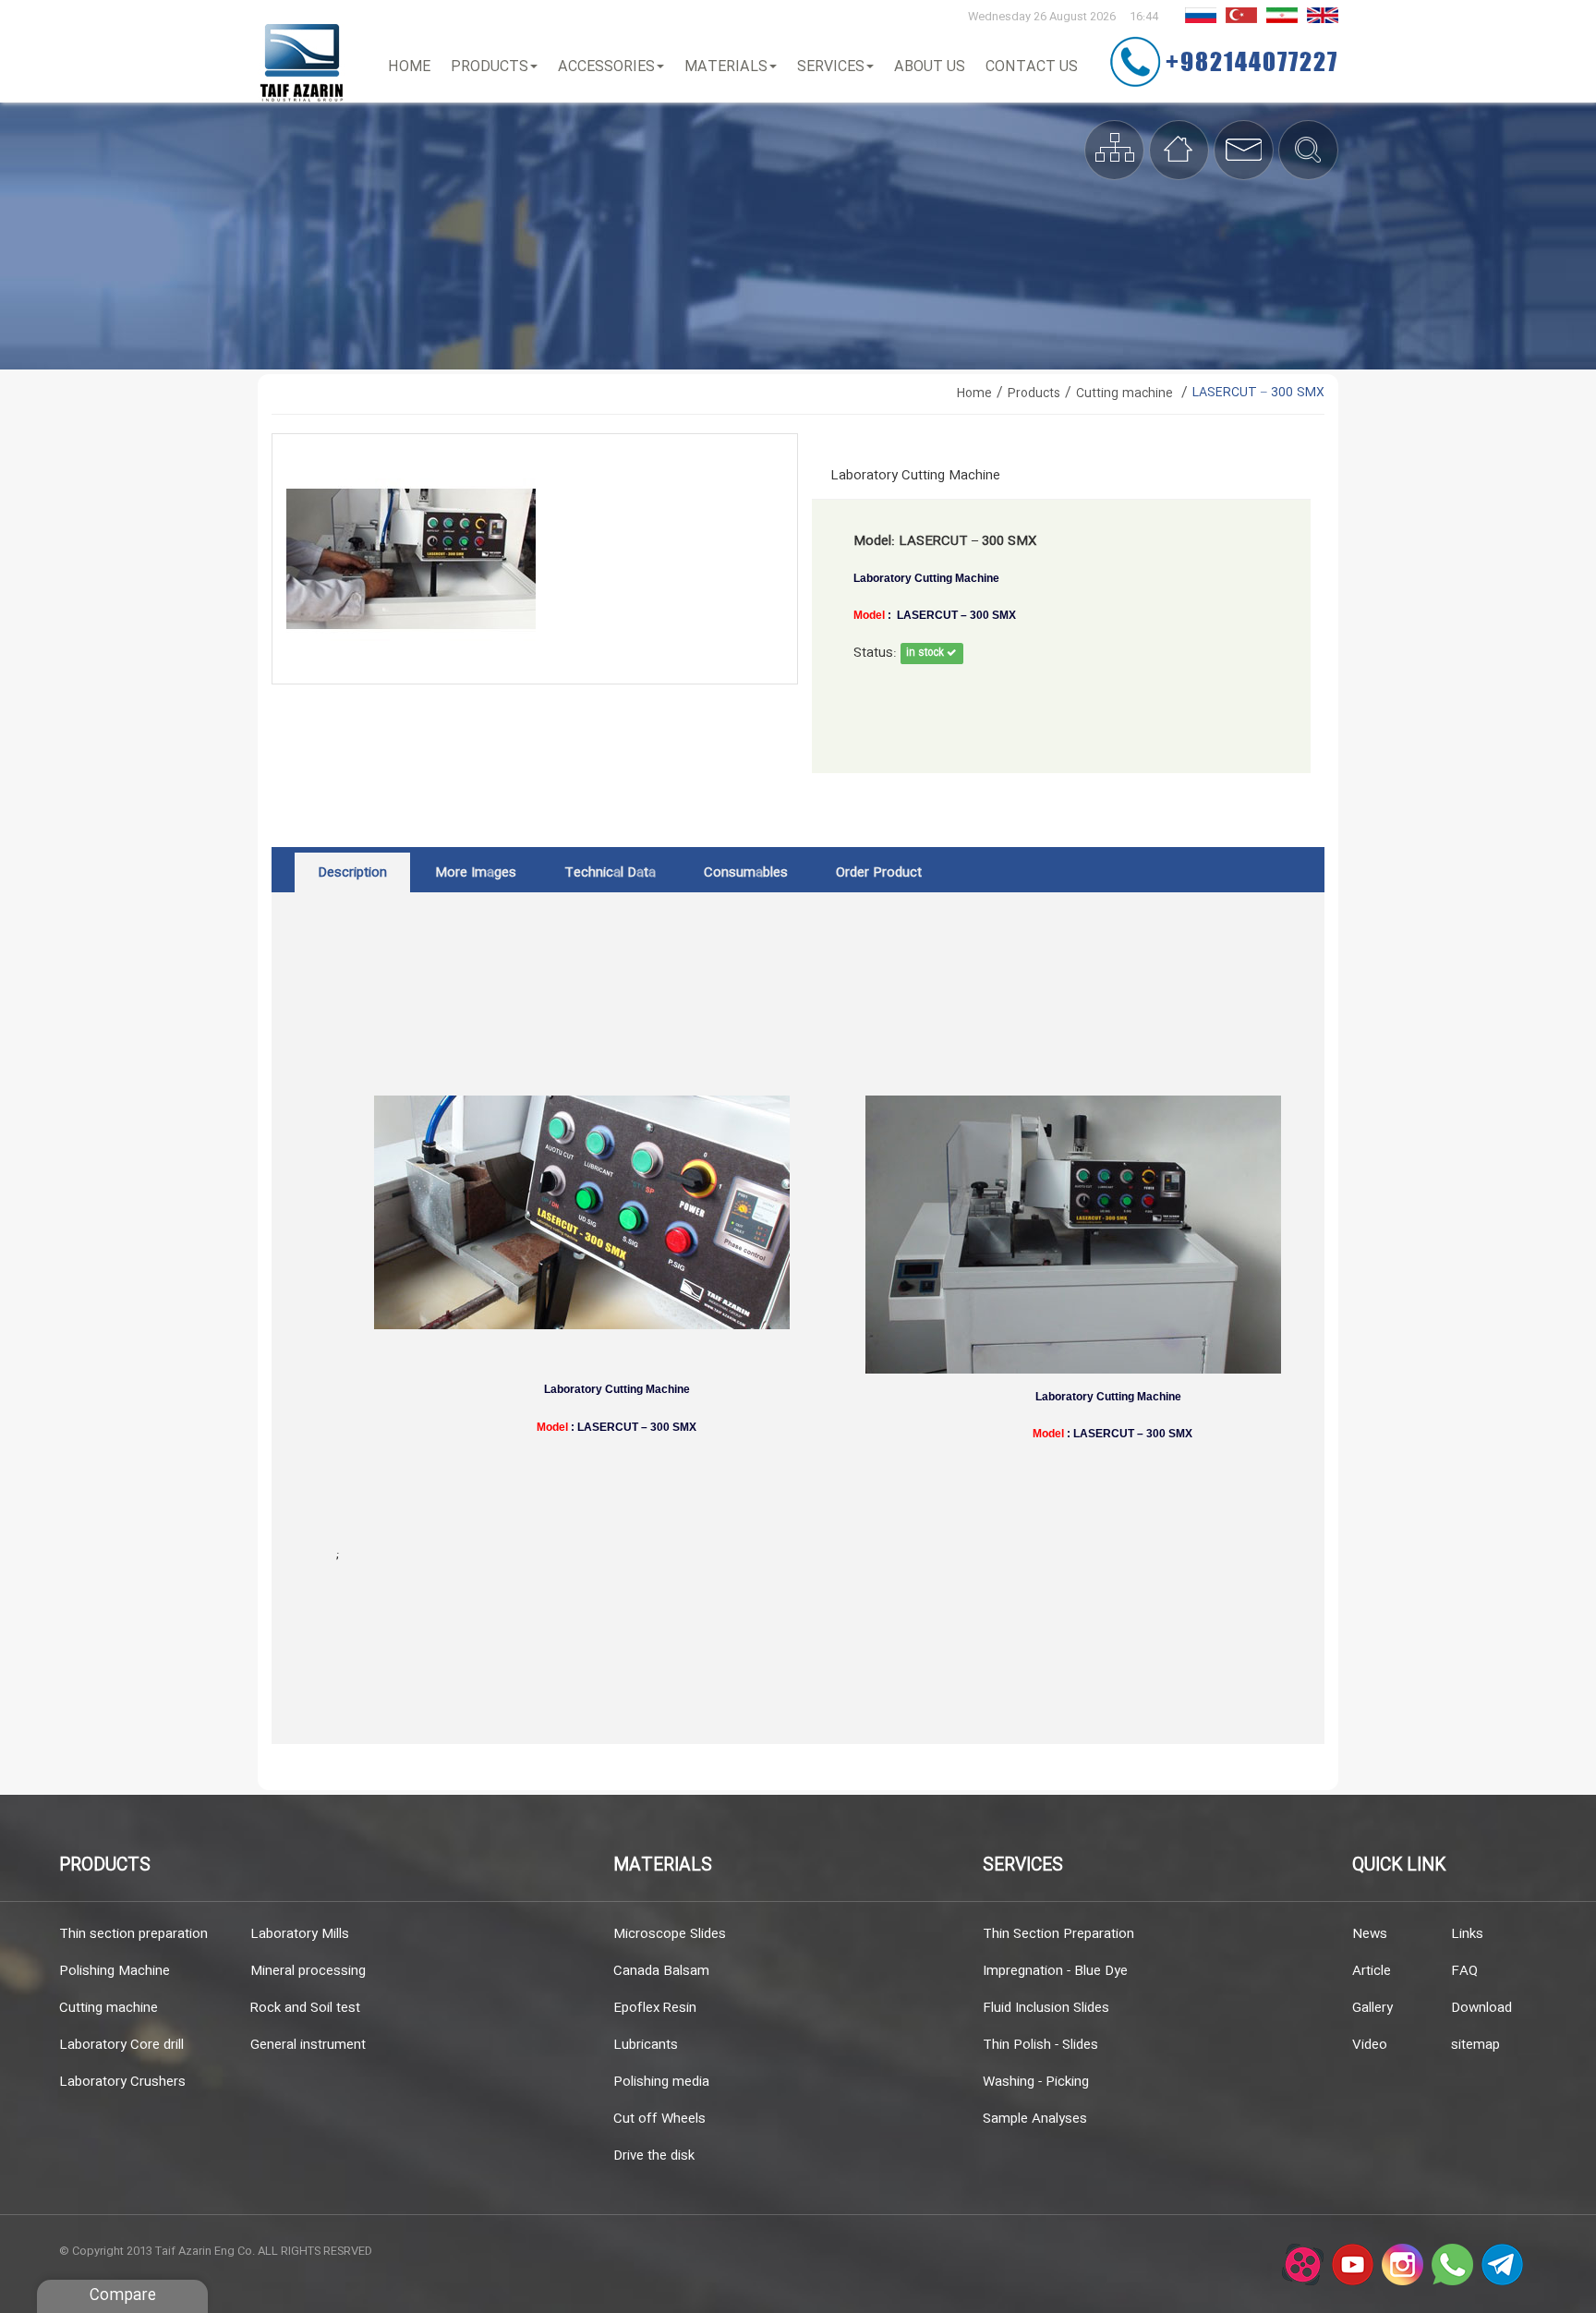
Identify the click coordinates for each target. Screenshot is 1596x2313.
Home (409, 67)
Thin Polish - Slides (1040, 2045)
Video (1370, 2045)
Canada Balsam (661, 1971)
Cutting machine (109, 2008)
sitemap (1475, 2045)
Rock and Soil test (305, 2008)
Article (1372, 1971)
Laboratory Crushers (122, 2082)
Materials (726, 67)
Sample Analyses (1035, 2119)
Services (831, 67)
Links (1467, 1934)
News (1370, 1934)
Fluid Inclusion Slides (1046, 2008)
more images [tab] (476, 873)
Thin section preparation (133, 1934)
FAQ (1464, 1971)
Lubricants (646, 2045)
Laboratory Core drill (121, 2045)
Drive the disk (654, 2156)
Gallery (1372, 2008)
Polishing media (661, 2082)
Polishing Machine (115, 1971)
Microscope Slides (670, 1934)
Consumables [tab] (746, 873)
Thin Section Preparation (1058, 1934)
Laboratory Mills (300, 1934)
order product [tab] (879, 873)
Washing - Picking (1036, 2082)
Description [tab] (352, 873)
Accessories (606, 67)
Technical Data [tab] (610, 873)
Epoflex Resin (655, 2008)
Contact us (1032, 67)
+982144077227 (1252, 61)
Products (490, 67)
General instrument (308, 2045)
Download (1481, 2008)
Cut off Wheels (659, 2119)
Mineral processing (308, 1971)
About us (930, 67)
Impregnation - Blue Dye (1055, 1971)
